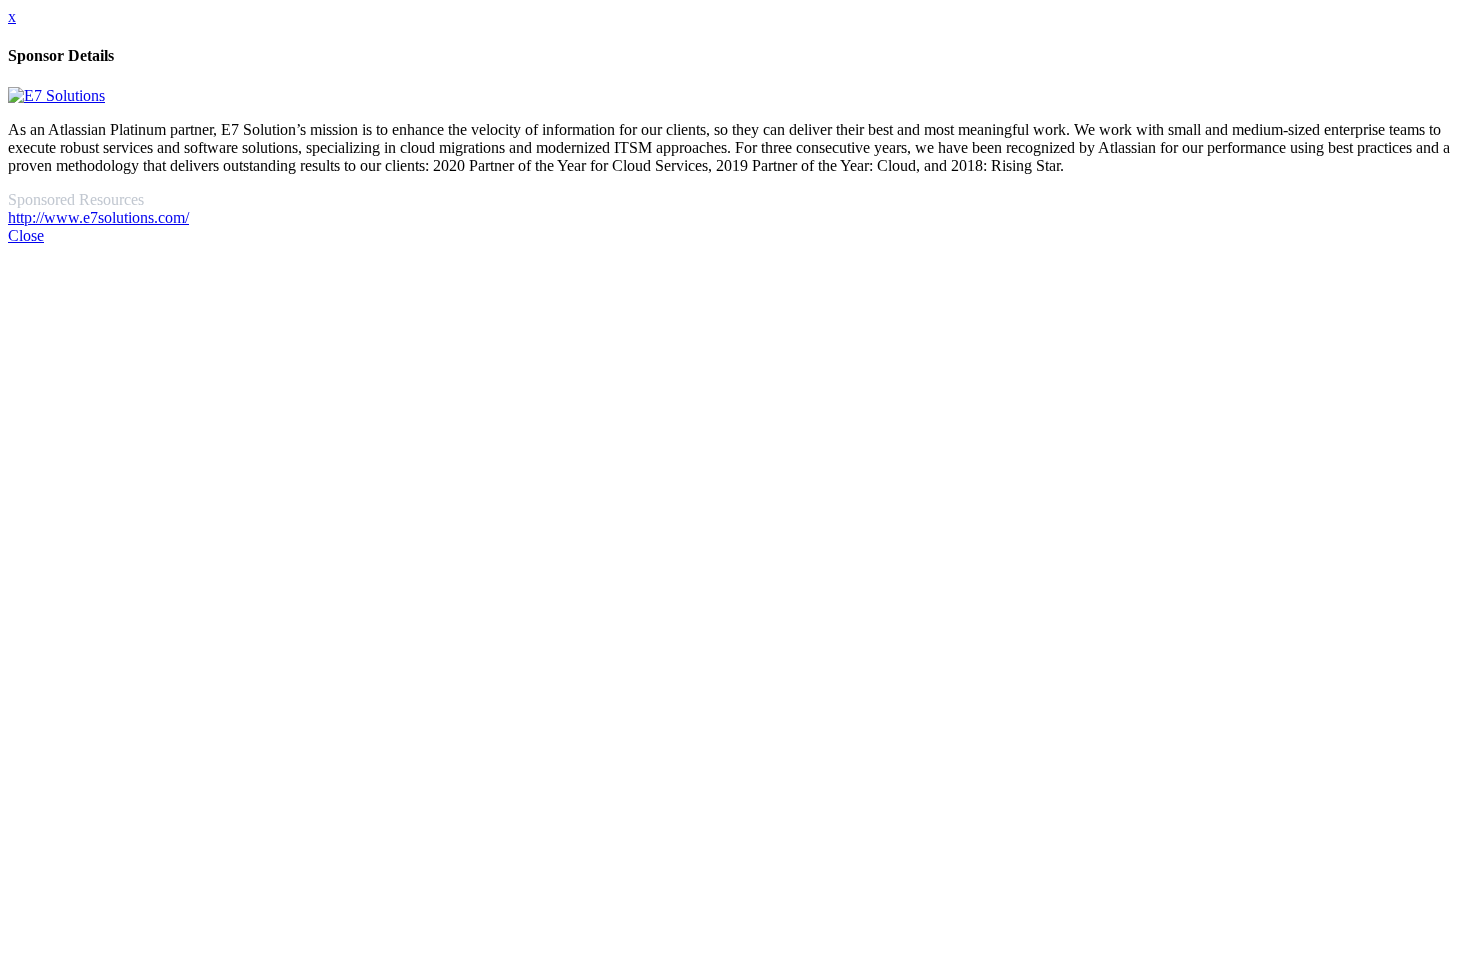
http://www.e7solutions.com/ (98, 217)
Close (26, 235)
